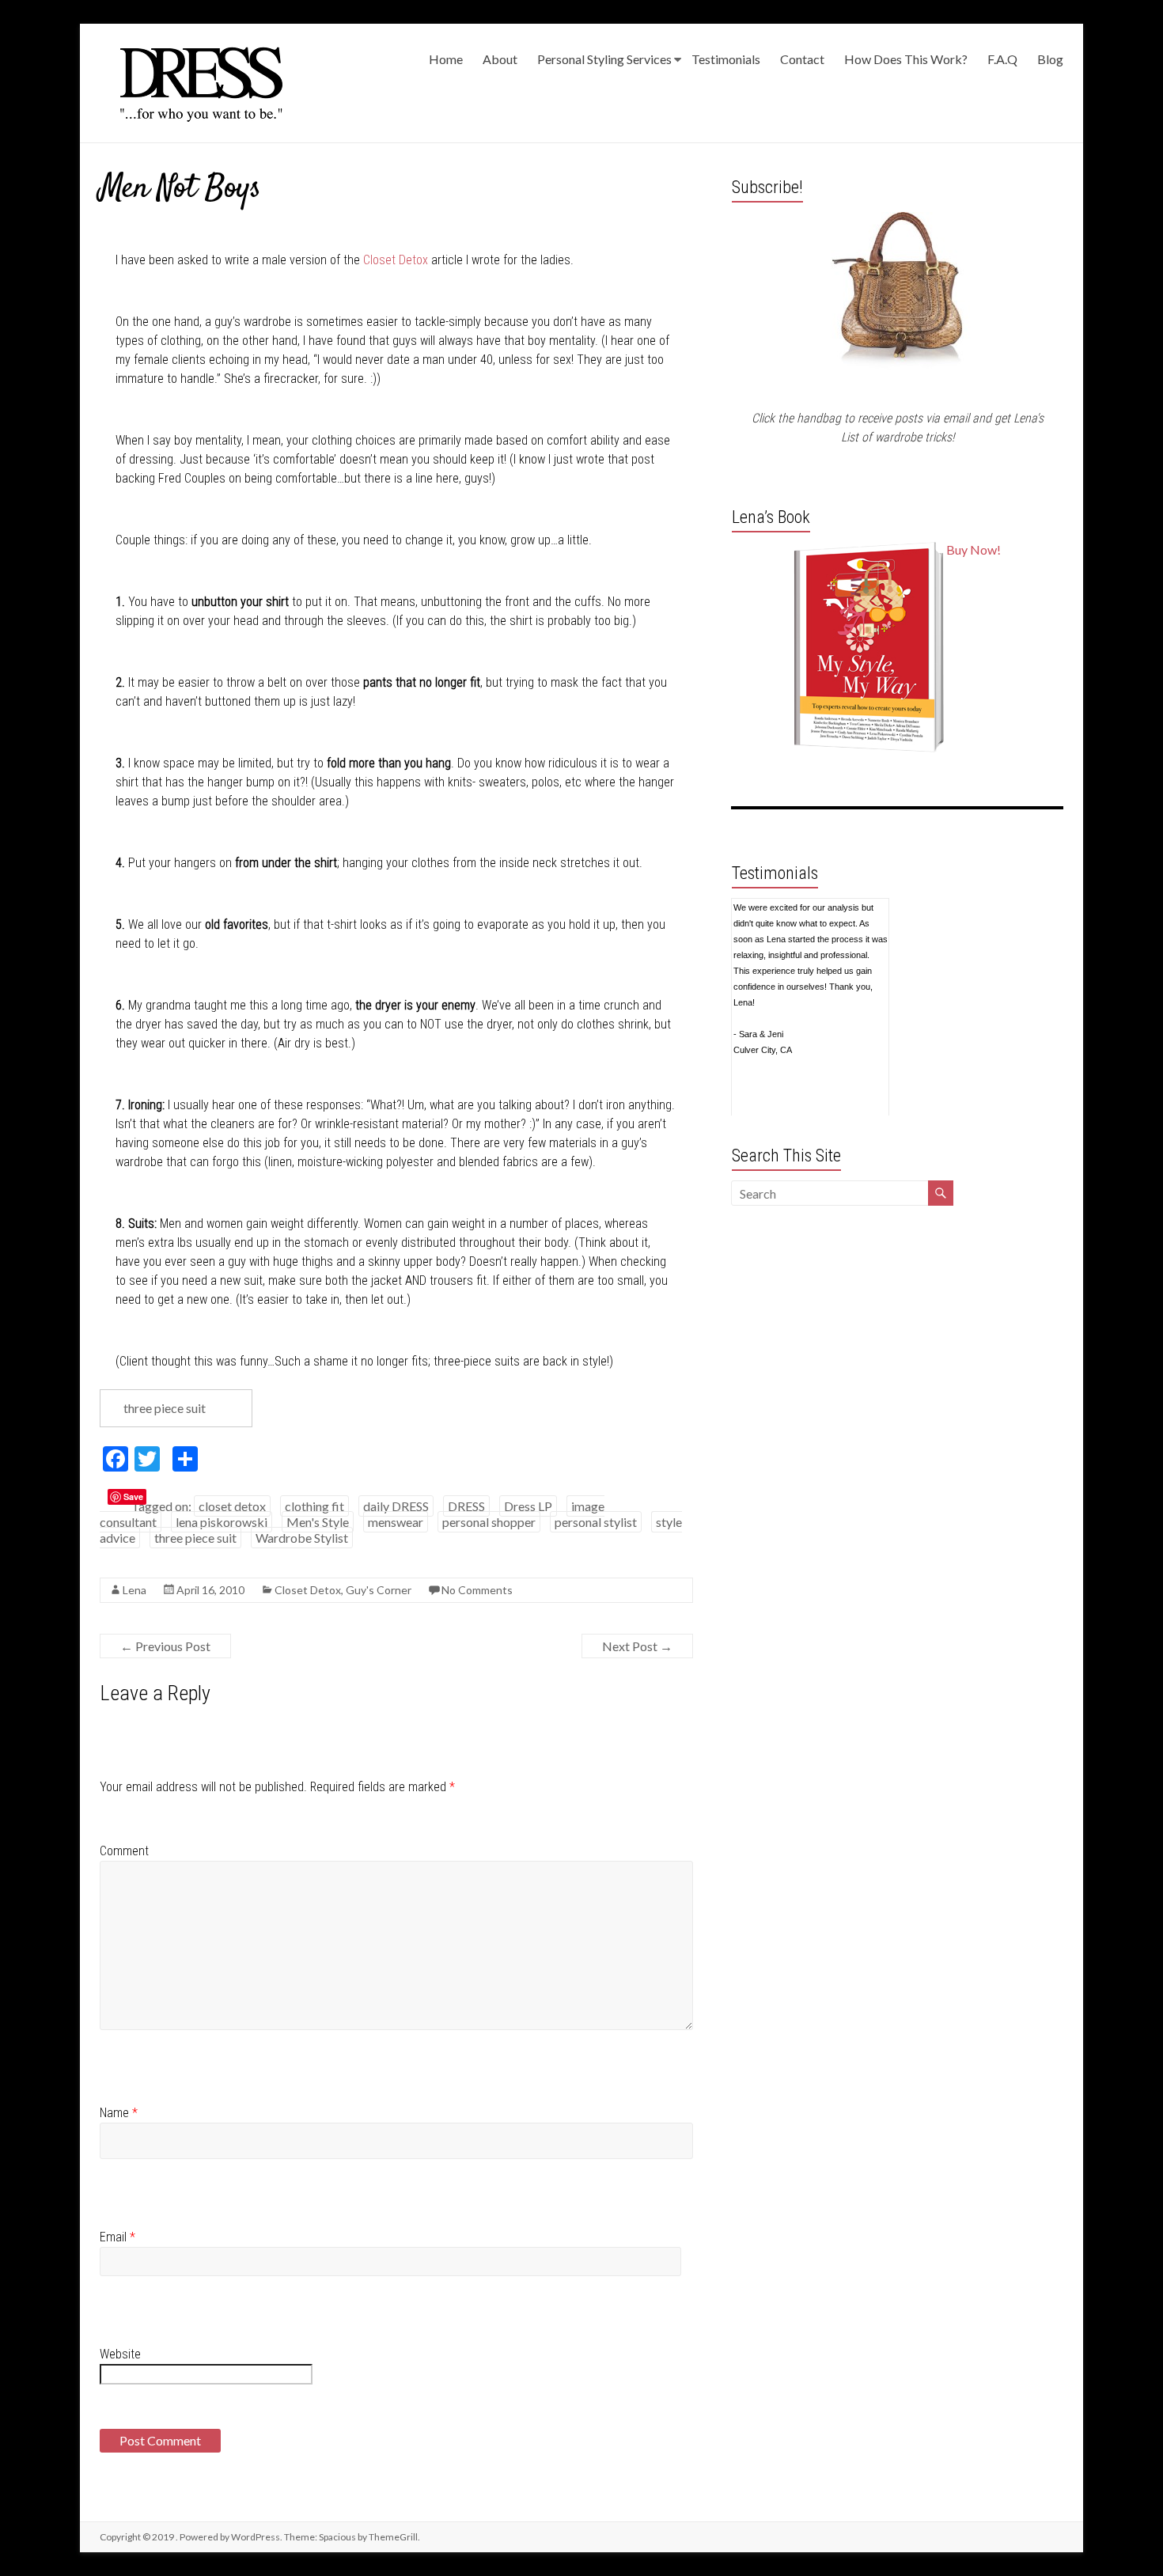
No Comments (477, 1590)
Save (133, 1496)
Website (120, 2354)
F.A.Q (1002, 59)
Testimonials (726, 59)
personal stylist (596, 1522)
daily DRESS (396, 1506)
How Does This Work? (906, 59)
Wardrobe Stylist (302, 1538)
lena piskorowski (222, 1522)
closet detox (232, 1506)
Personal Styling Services (604, 59)
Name (119, 2113)
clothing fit (314, 1506)
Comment (124, 1851)
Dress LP (528, 1506)
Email (117, 2237)
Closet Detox (396, 260)
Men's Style (318, 1522)
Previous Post (165, 1646)
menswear (396, 1522)
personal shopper (489, 1522)
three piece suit (195, 1538)
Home (446, 59)
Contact (802, 59)
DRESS (466, 1506)
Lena (134, 1590)
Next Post (637, 1646)
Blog (1050, 59)
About (500, 59)
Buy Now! (974, 549)
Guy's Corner (379, 1590)
